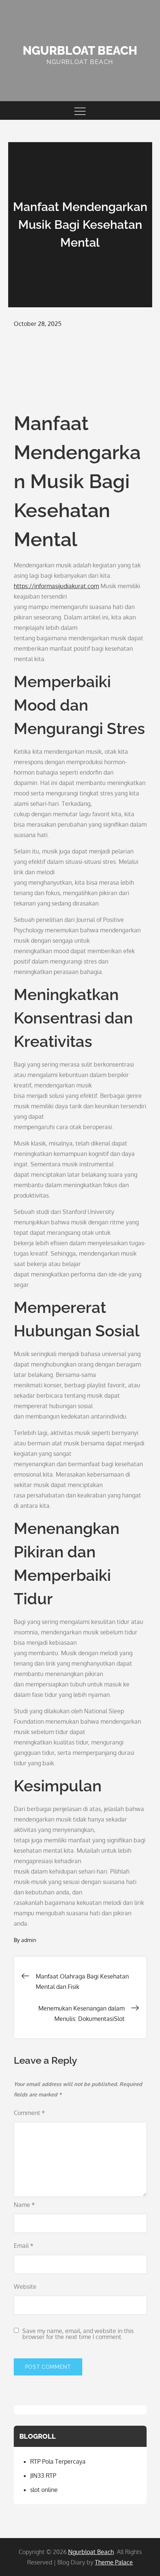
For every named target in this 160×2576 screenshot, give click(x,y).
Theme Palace (114, 2562)
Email (24, 2246)
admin (29, 1940)
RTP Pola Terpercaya (58, 2461)
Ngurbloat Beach (80, 50)
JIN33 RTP (43, 2476)
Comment (29, 2113)
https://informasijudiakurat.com (56, 586)
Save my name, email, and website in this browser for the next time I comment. (78, 2334)
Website (25, 2287)
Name (24, 2205)
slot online (44, 2490)
